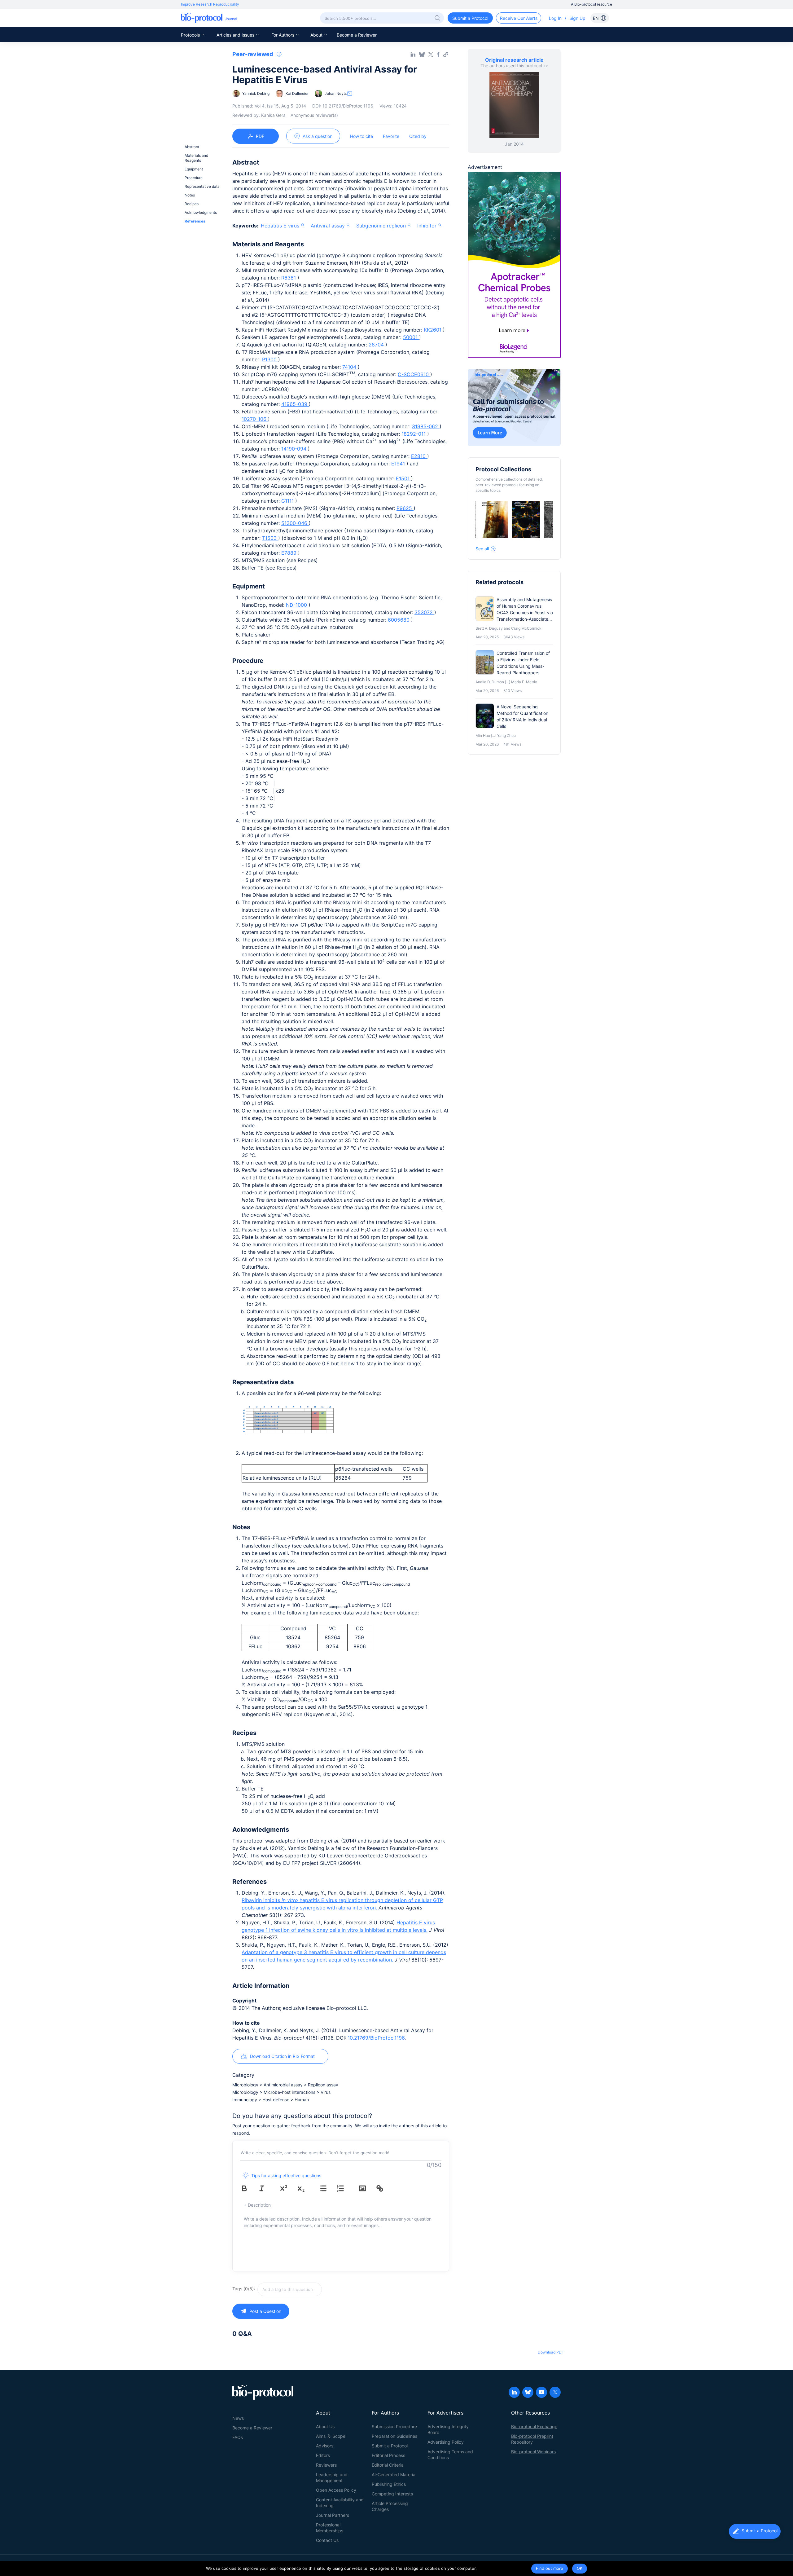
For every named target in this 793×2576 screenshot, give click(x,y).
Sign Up (577, 18)
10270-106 (255, 419)
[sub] (305, 2188)
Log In (555, 18)
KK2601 (433, 330)
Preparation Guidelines (394, 2436)
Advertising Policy (446, 2442)
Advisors (325, 2446)
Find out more (550, 2568)
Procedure (194, 178)
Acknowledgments (201, 212)
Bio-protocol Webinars (533, 2452)
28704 (377, 345)
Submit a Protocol (390, 2446)
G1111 (288, 501)
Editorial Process (388, 2455)
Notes (190, 195)
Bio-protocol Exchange (534, 2426)
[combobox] (312, 2289)
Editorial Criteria (388, 2465)
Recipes (192, 204)
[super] (288, 2188)
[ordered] (345, 2188)
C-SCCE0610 (414, 374)
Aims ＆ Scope (331, 2436)
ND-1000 (297, 605)
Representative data (202, 186)
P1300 (270, 359)
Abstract (192, 147)
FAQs (238, 2437)
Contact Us (327, 2540)
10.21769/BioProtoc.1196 (376, 2038)
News (238, 2418)
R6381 (289, 278)
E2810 (419, 456)
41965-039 (295, 404)
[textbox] (290, 2289)
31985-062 (426, 426)
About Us (325, 2426)
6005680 (399, 620)
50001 (411, 337)
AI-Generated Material (394, 2475)
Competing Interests (392, 2494)
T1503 (270, 538)
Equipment (194, 169)
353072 (424, 612)
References (195, 221)
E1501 (403, 478)
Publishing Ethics (389, 2484)
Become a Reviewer (357, 35)
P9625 (405, 508)
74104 (350, 367)
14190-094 (295, 449)
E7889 (290, 553)
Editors (323, 2455)
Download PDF (551, 2352)
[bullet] (327, 2188)
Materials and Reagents (196, 158)
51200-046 (295, 523)
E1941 (399, 464)
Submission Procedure (394, 2426)
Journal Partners (333, 2515)
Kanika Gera (273, 115)
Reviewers (326, 2465)
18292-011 (414, 434)
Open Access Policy (336, 2490)
